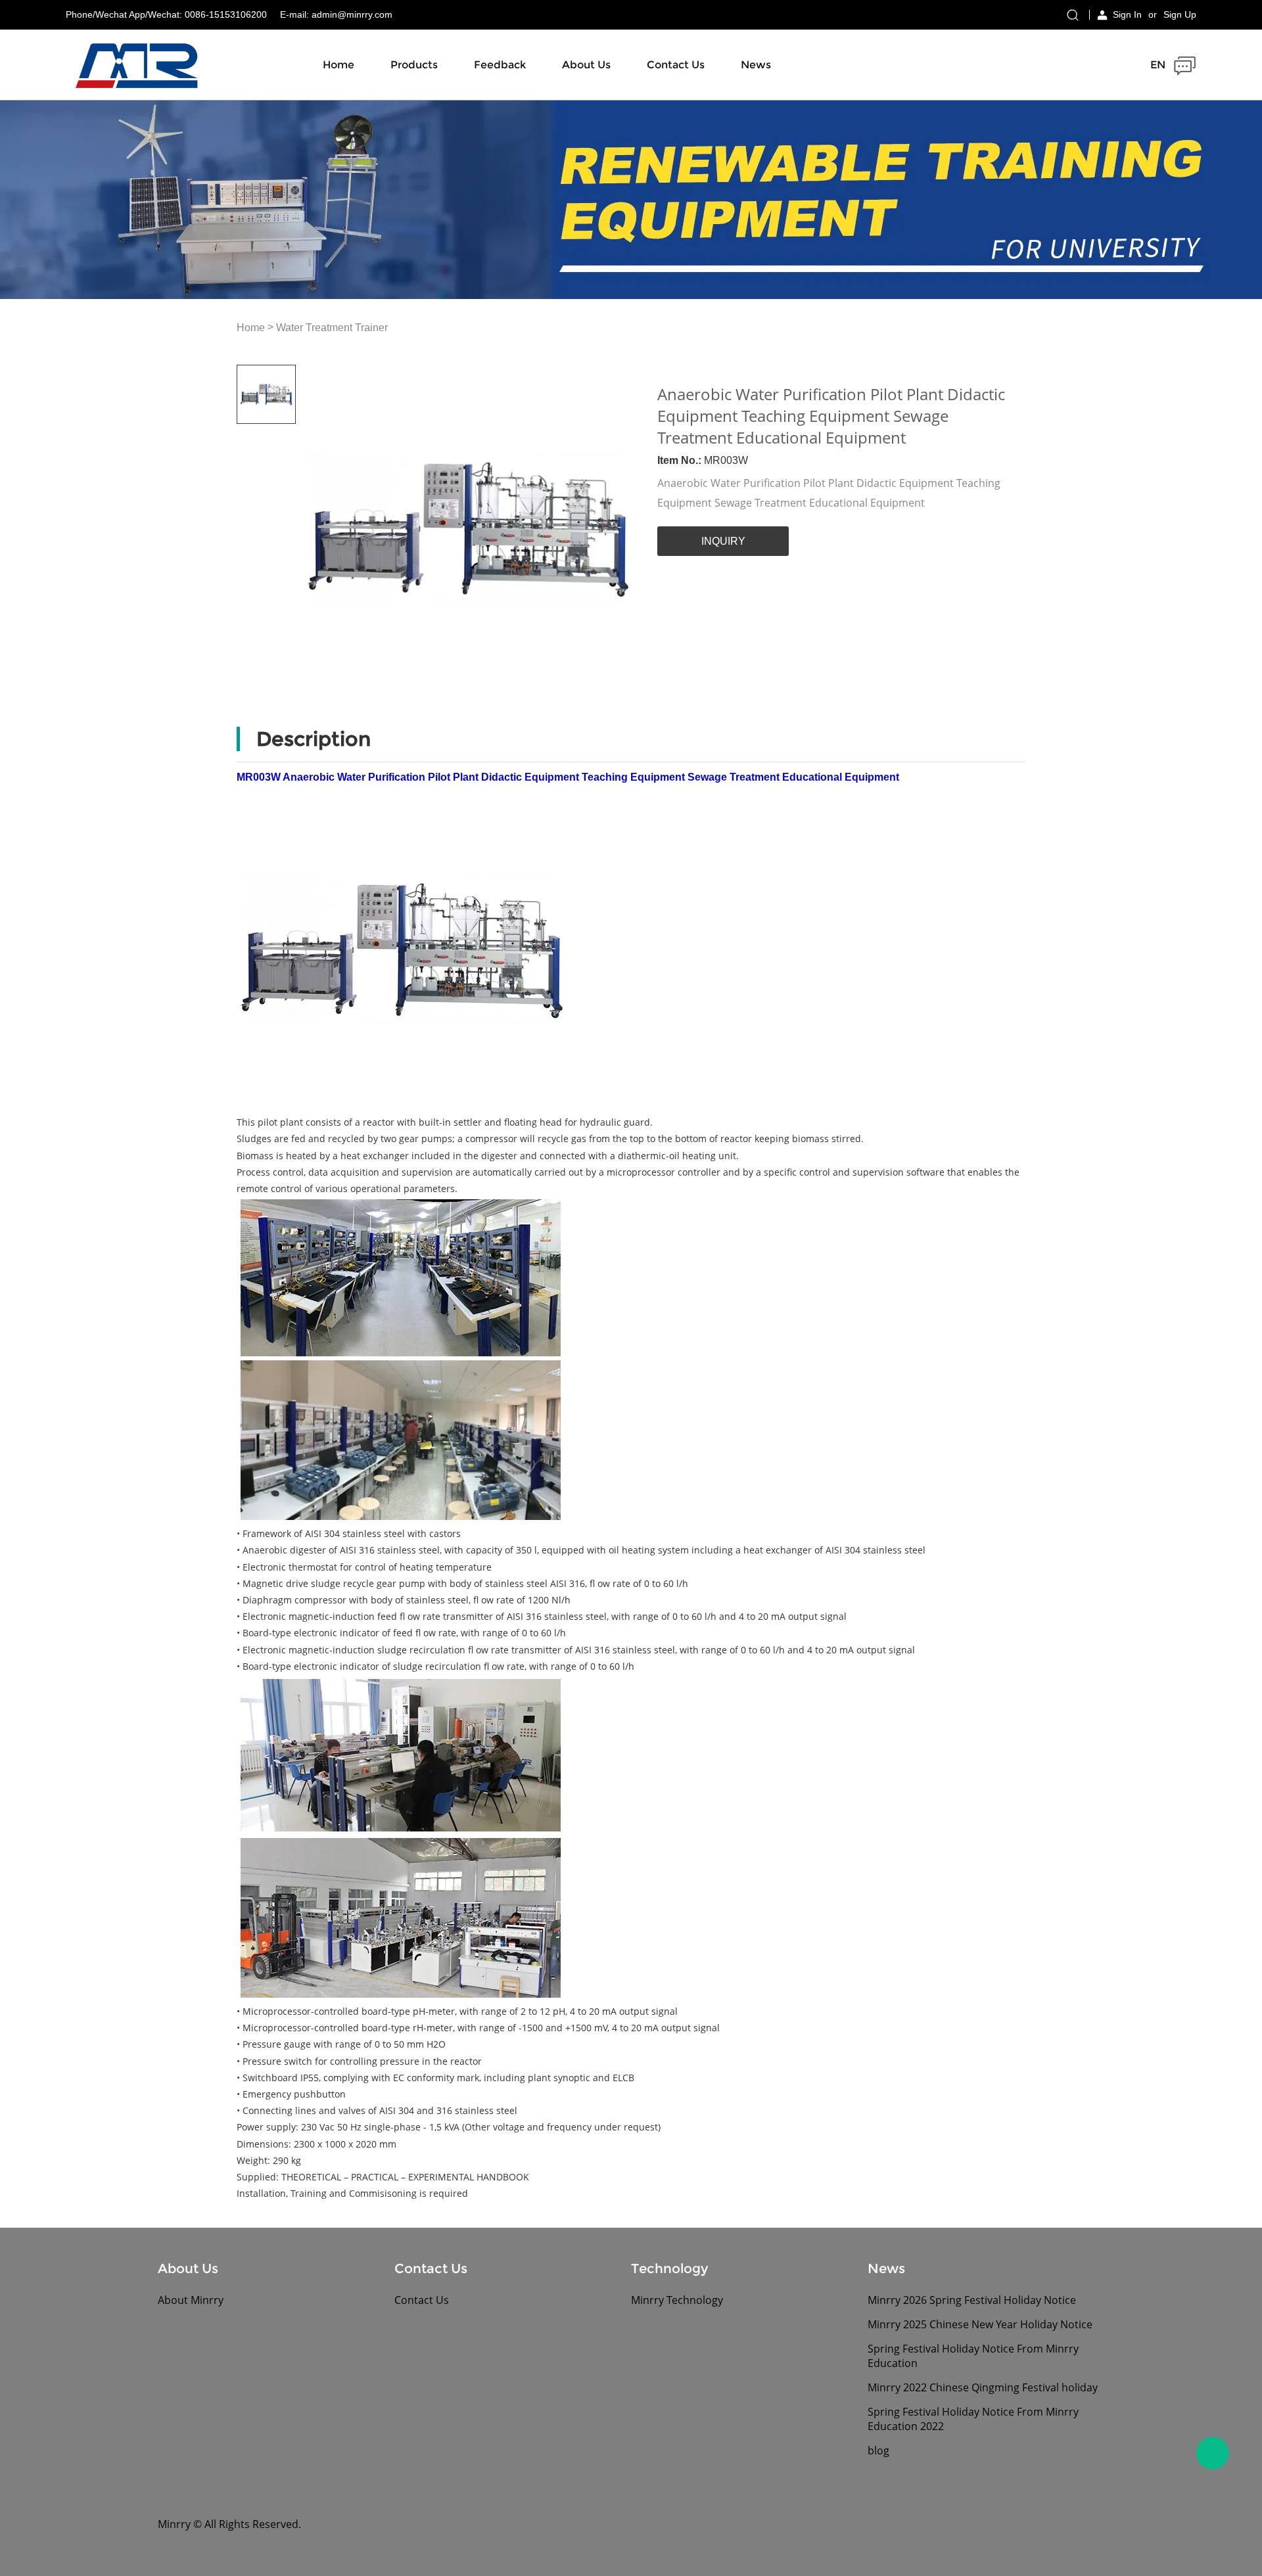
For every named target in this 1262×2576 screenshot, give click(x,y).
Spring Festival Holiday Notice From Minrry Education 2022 (973, 2419)
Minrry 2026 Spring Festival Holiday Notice (972, 2300)
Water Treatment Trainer (332, 328)
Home (339, 65)
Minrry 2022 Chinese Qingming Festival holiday (983, 2387)
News (756, 65)
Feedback (500, 65)
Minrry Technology (677, 2300)
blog (878, 2450)
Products (414, 65)
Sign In (1127, 14)
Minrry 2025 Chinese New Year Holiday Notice (980, 2324)
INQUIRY (723, 541)
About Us (586, 65)
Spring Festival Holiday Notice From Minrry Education (973, 2356)
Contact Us (676, 65)
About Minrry (191, 2300)
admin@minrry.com (352, 14)
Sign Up (1180, 14)
